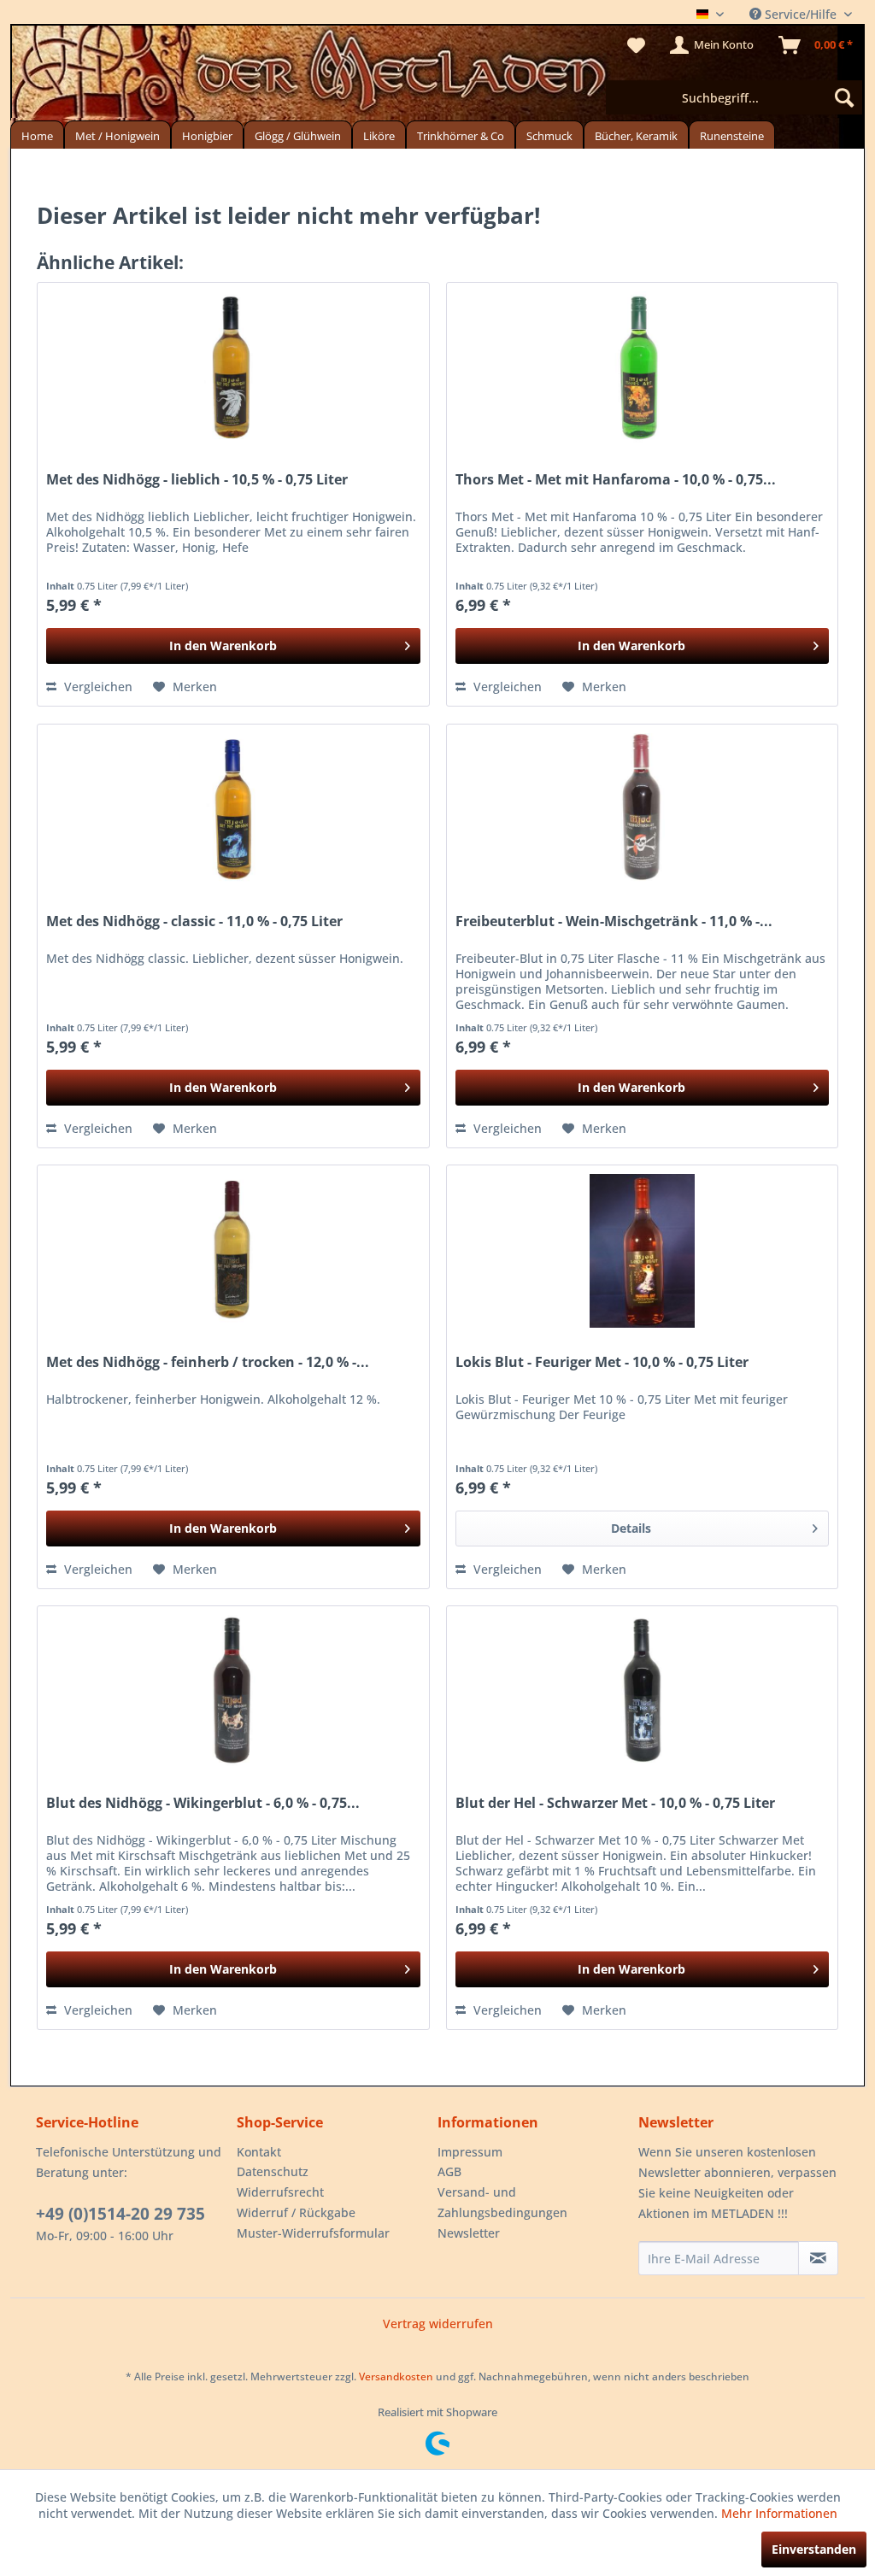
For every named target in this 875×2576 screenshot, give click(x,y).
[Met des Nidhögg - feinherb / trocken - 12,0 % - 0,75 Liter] (233, 1251)
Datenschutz (273, 2171)
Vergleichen (97, 687)
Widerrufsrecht (280, 2192)
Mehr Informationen (779, 2513)
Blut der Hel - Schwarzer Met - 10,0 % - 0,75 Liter (615, 1803)
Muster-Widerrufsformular (313, 2233)
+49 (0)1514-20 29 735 (120, 2214)
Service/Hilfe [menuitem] (801, 14)
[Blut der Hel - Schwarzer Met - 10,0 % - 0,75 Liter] (642, 1692)
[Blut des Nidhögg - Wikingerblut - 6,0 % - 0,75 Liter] (233, 1692)
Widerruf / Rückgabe (296, 2212)
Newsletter (469, 2233)
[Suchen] (844, 97)
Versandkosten (396, 2376)
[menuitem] (734, 97)
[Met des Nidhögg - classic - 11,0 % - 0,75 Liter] (233, 810)
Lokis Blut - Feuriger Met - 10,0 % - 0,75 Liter (602, 1362)
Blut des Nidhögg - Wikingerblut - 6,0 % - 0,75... (203, 1803)
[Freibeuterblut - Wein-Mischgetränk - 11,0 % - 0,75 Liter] (642, 810)
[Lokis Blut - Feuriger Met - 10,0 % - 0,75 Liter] (642, 1251)
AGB (449, 2171)
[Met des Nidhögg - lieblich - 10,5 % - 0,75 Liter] (233, 368)
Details (631, 1528)
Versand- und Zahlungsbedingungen (502, 2202)
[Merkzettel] (636, 45)
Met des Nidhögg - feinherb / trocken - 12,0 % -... (208, 1362)
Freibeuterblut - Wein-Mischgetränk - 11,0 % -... (614, 921)
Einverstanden (814, 2549)
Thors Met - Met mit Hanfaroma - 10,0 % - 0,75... (616, 480)
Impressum (470, 2152)
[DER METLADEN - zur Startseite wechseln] (437, 75)
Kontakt (259, 2152)
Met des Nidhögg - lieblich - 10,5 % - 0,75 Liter (197, 480)
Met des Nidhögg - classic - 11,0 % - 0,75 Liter (194, 921)
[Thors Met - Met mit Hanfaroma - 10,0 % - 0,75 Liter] (642, 368)
